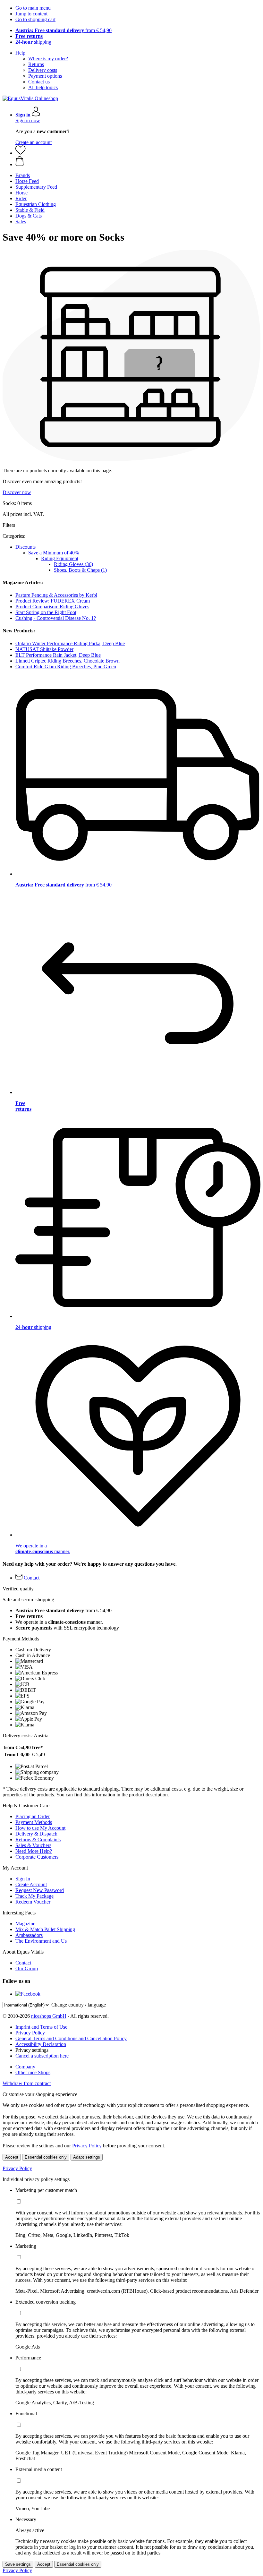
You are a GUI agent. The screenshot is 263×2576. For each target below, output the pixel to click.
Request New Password (40, 1890)
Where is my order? (48, 59)
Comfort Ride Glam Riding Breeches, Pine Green (66, 667)
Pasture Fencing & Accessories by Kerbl (56, 595)
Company (25, 2067)
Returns (36, 64)
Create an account (34, 142)
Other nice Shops (33, 2072)
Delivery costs (43, 70)
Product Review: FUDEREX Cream (53, 601)
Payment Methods (34, 1822)
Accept (12, 2157)
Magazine (25, 1924)
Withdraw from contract (27, 2083)
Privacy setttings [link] (32, 2050)
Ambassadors (29, 1935)
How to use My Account (40, 1828)
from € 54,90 (64, 30)
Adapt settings (87, 2157)
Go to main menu (33, 8)
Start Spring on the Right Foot (46, 612)
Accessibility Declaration (41, 2044)
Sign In (23, 1879)
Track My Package (34, 1896)
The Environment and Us (41, 1941)
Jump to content (31, 14)
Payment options (45, 76)
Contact (23, 1963)
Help (20, 53)
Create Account (31, 1884)
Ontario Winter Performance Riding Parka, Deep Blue (70, 643)
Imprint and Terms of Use (41, 2027)
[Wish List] (21, 153)
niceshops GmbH (49, 2016)
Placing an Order (33, 1816)
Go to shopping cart (35, 19)
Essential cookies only (46, 2157)
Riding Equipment (60, 558)
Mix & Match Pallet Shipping (45, 1929)
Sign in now (28, 120)
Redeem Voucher (33, 1902)
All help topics (43, 87)
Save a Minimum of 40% (54, 553)
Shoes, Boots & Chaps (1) (80, 570)
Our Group (27, 1968)
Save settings (18, 2564)
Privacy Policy (30, 2033)
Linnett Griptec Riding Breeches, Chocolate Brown (68, 661)
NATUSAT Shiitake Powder (44, 649)
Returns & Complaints (38, 1840)
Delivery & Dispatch (36, 1834)
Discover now (17, 492)
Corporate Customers (37, 1857)
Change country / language (79, 2005)
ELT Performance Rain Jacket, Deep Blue (58, 655)
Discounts (25, 547)
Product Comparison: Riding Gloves (52, 607)
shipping (33, 42)
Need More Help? (34, 1851)
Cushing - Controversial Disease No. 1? (56, 618)
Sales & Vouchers (33, 1845)
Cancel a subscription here (42, 2056)
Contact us (39, 82)
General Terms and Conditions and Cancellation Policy (71, 2038)
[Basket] (138, 162)
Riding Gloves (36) (73, 564)
